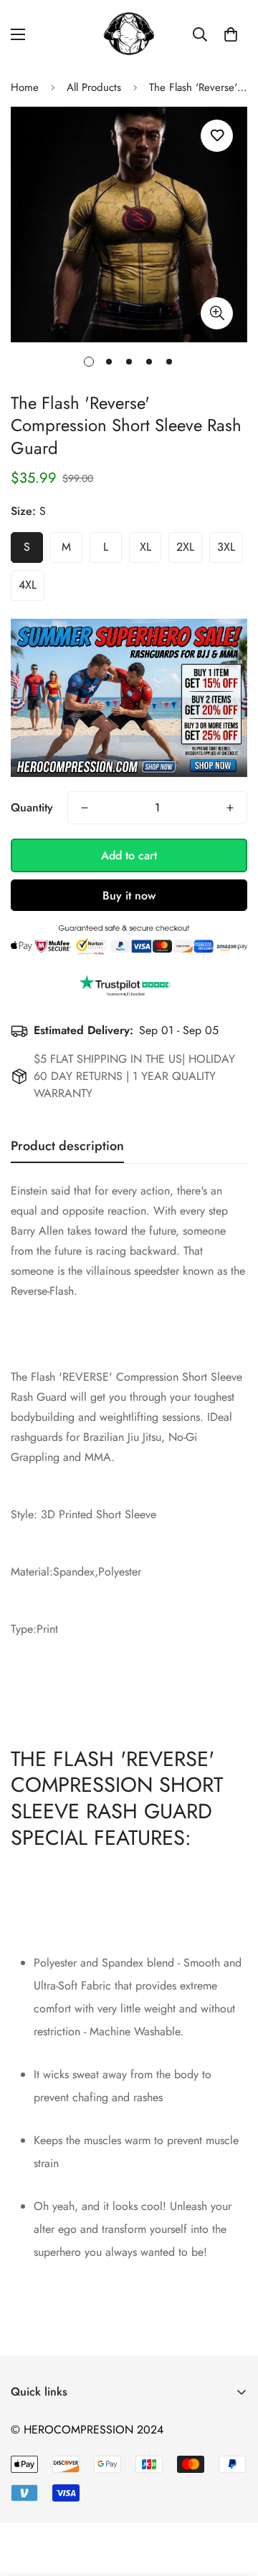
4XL (28, 585)
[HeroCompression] (129, 34)
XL (145, 547)
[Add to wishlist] (217, 136)
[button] (231, 34)
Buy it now (129, 896)
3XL (226, 547)
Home (25, 87)
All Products (94, 87)
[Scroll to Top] (232, 2500)
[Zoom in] (217, 313)
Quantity (32, 807)
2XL (185, 547)
